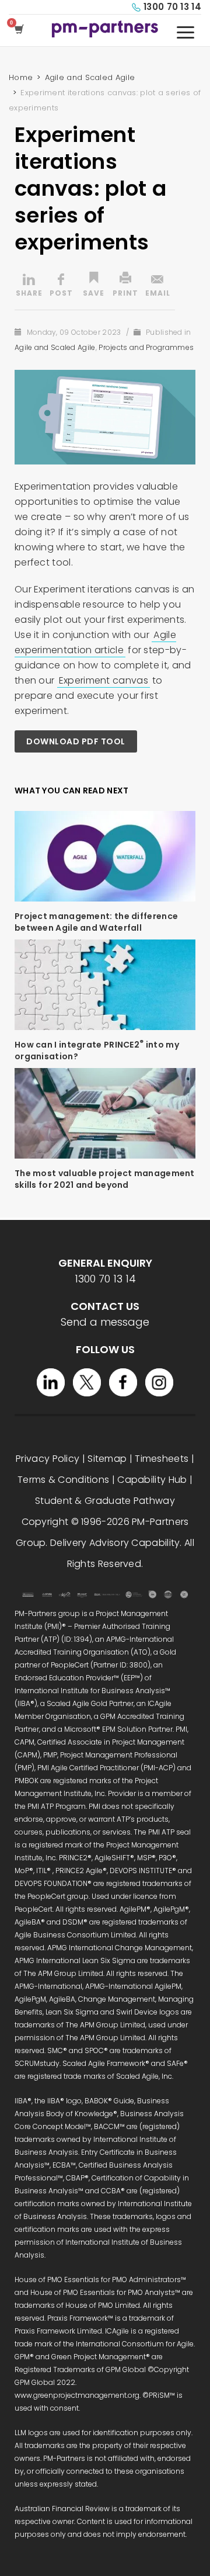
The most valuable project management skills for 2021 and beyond (105, 1179)
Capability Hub (152, 1480)
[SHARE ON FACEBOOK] (61, 286)
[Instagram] (159, 1382)
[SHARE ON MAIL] (157, 286)
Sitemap (107, 1459)
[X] (87, 1382)
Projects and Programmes (146, 347)
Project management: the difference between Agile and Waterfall (96, 922)
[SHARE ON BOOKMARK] (93, 286)
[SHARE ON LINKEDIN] (29, 286)
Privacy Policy (48, 1459)
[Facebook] (123, 1382)
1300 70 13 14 (172, 7)
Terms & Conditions (63, 1480)
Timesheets (162, 1459)
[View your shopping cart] (21, 30)
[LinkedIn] (51, 1382)
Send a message (105, 1322)
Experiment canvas (104, 680)
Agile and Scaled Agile (55, 347)
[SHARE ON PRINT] (125, 286)
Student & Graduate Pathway (105, 1501)
